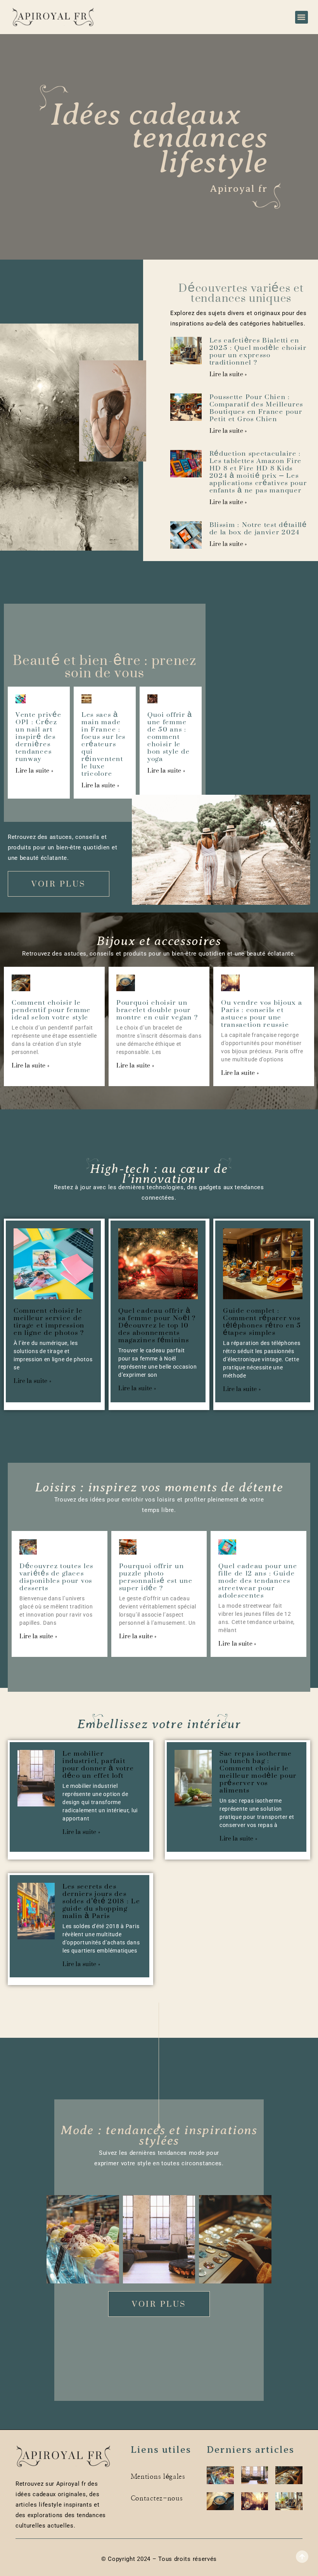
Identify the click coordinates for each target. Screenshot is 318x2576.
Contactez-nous (157, 2498)
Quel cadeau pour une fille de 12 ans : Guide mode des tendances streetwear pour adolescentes (258, 1581)
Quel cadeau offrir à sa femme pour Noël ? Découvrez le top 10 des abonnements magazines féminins (157, 1325)
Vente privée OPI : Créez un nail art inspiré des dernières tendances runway (38, 737)
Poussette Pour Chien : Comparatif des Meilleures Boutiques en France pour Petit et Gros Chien (257, 408)
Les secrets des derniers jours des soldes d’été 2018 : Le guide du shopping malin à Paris (101, 1901)
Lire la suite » (228, 374)
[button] (302, 17)
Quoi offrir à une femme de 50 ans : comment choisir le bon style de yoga (170, 737)
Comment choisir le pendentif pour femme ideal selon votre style (51, 1010)
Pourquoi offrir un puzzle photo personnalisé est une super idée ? (156, 1577)
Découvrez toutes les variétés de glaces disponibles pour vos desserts (56, 1577)
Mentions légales (158, 2477)
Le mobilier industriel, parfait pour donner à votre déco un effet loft (98, 1764)
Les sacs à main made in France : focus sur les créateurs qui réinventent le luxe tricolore (104, 744)
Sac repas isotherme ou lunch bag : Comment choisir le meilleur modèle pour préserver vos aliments (258, 1772)
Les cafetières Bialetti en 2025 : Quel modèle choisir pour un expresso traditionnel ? (258, 351)
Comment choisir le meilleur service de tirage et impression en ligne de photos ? (49, 1322)
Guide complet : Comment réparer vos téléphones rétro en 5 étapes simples (262, 1322)
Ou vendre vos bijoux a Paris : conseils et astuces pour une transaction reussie (262, 1013)
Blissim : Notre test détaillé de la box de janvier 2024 (258, 528)
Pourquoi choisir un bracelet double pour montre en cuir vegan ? (157, 1010)
